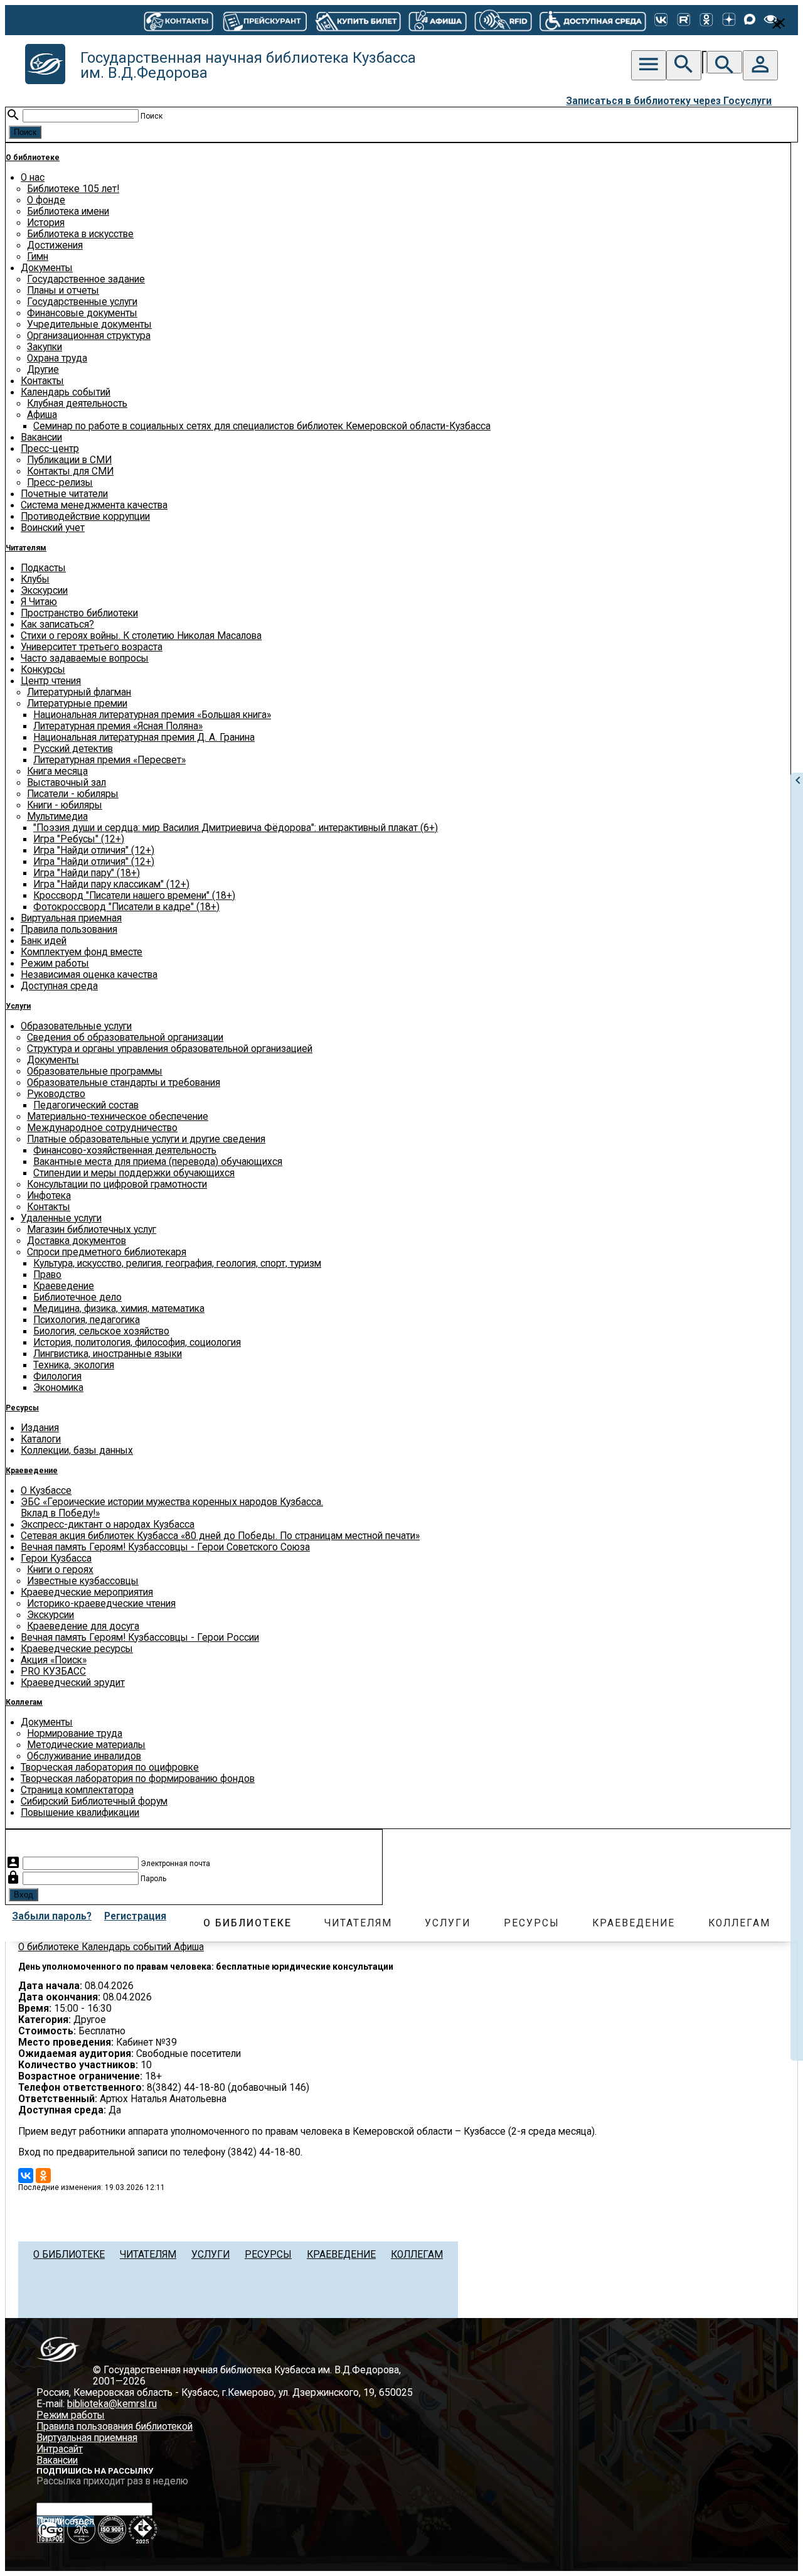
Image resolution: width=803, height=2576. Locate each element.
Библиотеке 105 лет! (73, 189)
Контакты (42, 381)
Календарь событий (66, 392)
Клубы (35, 579)
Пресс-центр (50, 449)
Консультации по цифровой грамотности (117, 1184)
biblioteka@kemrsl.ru (112, 2404)
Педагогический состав (86, 1105)
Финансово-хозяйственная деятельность (125, 1151)
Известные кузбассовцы (83, 1581)
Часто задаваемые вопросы (85, 658)
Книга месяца (57, 771)
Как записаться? (57, 625)
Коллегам (24, 1702)
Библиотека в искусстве (80, 234)
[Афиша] (437, 20)
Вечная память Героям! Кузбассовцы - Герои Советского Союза (165, 1547)
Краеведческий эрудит (73, 1683)
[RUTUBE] (684, 20)
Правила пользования (69, 930)
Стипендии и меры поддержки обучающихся (134, 1173)
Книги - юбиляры (65, 805)
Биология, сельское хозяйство (101, 1331)
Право (47, 1275)
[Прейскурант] (264, 20)
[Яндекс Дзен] (729, 20)
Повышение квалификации (80, 1813)
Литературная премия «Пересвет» (109, 760)
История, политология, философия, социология (137, 1343)
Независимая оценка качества (89, 975)
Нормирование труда (75, 1734)
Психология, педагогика (87, 1320)
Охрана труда (57, 358)
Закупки (45, 347)
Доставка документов (77, 1241)
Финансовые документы (82, 313)
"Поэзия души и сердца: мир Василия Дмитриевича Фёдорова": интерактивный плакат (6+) (236, 828)
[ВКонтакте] (661, 20)
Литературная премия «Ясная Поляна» (118, 726)
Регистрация (135, 1916)
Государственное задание (86, 279)
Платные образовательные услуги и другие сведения (146, 1139)
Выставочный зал (66, 783)
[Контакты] (178, 20)
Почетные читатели (64, 494)
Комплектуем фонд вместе (82, 952)
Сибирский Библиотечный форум (94, 1801)
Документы (47, 268)
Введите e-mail (188, 2509)
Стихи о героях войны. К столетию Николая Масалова (141, 636)
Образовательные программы (95, 1071)
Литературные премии (77, 704)
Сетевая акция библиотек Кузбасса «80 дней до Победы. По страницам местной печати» (220, 1536)
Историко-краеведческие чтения (101, 1604)
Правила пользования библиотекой (114, 2427)
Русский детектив (73, 749)
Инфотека (49, 1196)
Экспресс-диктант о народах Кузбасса (108, 1525)
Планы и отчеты (63, 291)
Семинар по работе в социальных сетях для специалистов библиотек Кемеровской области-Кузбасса (262, 426)
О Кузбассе (46, 1491)
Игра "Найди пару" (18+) (87, 873)
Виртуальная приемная (71, 918)
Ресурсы (22, 1408)
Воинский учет (53, 528)
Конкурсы (43, 670)
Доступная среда (59, 986)
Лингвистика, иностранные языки (108, 1354)
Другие (43, 370)
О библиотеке (33, 158)
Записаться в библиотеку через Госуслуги (669, 101)
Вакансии (41, 437)
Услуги (18, 1006)
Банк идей (44, 941)
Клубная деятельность (77, 404)
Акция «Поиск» (54, 1660)
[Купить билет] (358, 20)
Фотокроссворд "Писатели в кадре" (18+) (126, 907)
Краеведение (64, 1286)
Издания (40, 1428)
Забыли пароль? (52, 1916)
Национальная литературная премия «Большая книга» (152, 715)
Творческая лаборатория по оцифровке (110, 1768)
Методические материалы (86, 1745)
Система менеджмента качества (94, 505)
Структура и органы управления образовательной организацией (170, 1049)
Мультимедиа (57, 817)
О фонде (46, 200)
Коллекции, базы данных (77, 1451)
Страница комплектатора (77, 1790)
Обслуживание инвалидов (84, 1756)
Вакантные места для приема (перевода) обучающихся (158, 1162)
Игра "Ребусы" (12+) (79, 839)
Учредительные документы (89, 325)
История (46, 223)
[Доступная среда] (593, 20)
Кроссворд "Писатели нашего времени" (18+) (134, 896)
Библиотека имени (68, 212)
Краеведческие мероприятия (87, 1592)
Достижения (55, 245)
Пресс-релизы (60, 483)
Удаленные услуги (61, 1218)
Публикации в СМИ (69, 460)
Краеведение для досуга (83, 1626)
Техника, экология (74, 1365)
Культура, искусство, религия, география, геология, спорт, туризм (177, 1264)
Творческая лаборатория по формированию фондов (138, 1779)
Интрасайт (60, 2449)
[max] (750, 20)
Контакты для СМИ (70, 471)
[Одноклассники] (706, 20)
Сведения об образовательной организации (125, 1038)
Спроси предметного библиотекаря (107, 1252)
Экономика (58, 1388)
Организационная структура (89, 336)
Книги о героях (60, 1570)
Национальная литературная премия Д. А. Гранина (144, 738)
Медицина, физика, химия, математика (119, 1309)
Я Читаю (39, 602)
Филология (57, 1377)
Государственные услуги (82, 302)
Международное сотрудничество (102, 1128)
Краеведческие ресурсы (77, 1649)
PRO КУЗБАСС (53, 1672)
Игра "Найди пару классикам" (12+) (111, 884)
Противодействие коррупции (85, 517)
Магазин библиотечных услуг (92, 1230)
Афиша (42, 415)
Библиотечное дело (77, 1297)
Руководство (56, 1094)
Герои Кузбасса (56, 1559)
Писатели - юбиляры (73, 794)
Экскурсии (44, 591)
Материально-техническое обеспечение (118, 1117)
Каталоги (41, 1439)
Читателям (26, 548)
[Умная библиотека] (503, 20)
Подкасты (43, 568)
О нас (33, 178)
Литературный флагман (79, 692)
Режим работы (55, 963)
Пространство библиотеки (79, 613)
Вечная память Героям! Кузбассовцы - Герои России (140, 1638)
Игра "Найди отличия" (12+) (94, 851)
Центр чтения (51, 681)
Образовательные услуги (76, 1026)
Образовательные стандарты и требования (124, 1083)
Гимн (38, 257)
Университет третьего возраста (92, 647)
